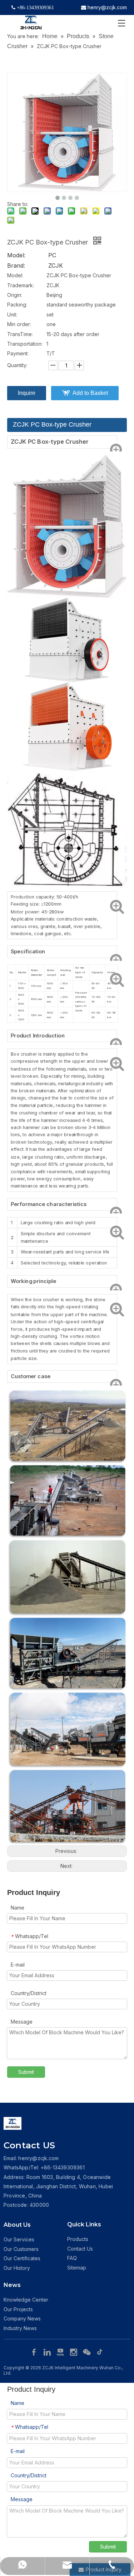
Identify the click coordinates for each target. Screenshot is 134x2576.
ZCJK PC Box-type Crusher (52, 424)
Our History (17, 2268)
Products (78, 2239)
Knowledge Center (26, 2300)
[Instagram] (75, 2351)
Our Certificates (22, 2258)
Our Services (19, 2239)
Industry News (20, 2328)
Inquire (27, 393)
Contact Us (80, 2249)
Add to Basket (90, 393)
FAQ (72, 2258)
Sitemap (77, 2268)
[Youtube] (61, 2351)
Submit (26, 2072)
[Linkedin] (48, 2351)
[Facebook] (35, 2351)
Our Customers (21, 2249)
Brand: (16, 266)
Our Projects (18, 2309)
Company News (22, 2319)
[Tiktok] (100, 2351)
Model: (16, 255)
